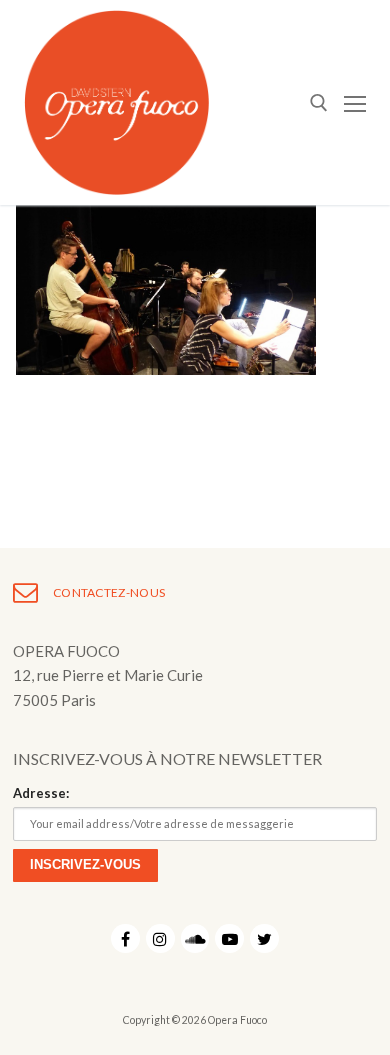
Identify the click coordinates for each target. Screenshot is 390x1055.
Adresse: (41, 793)
